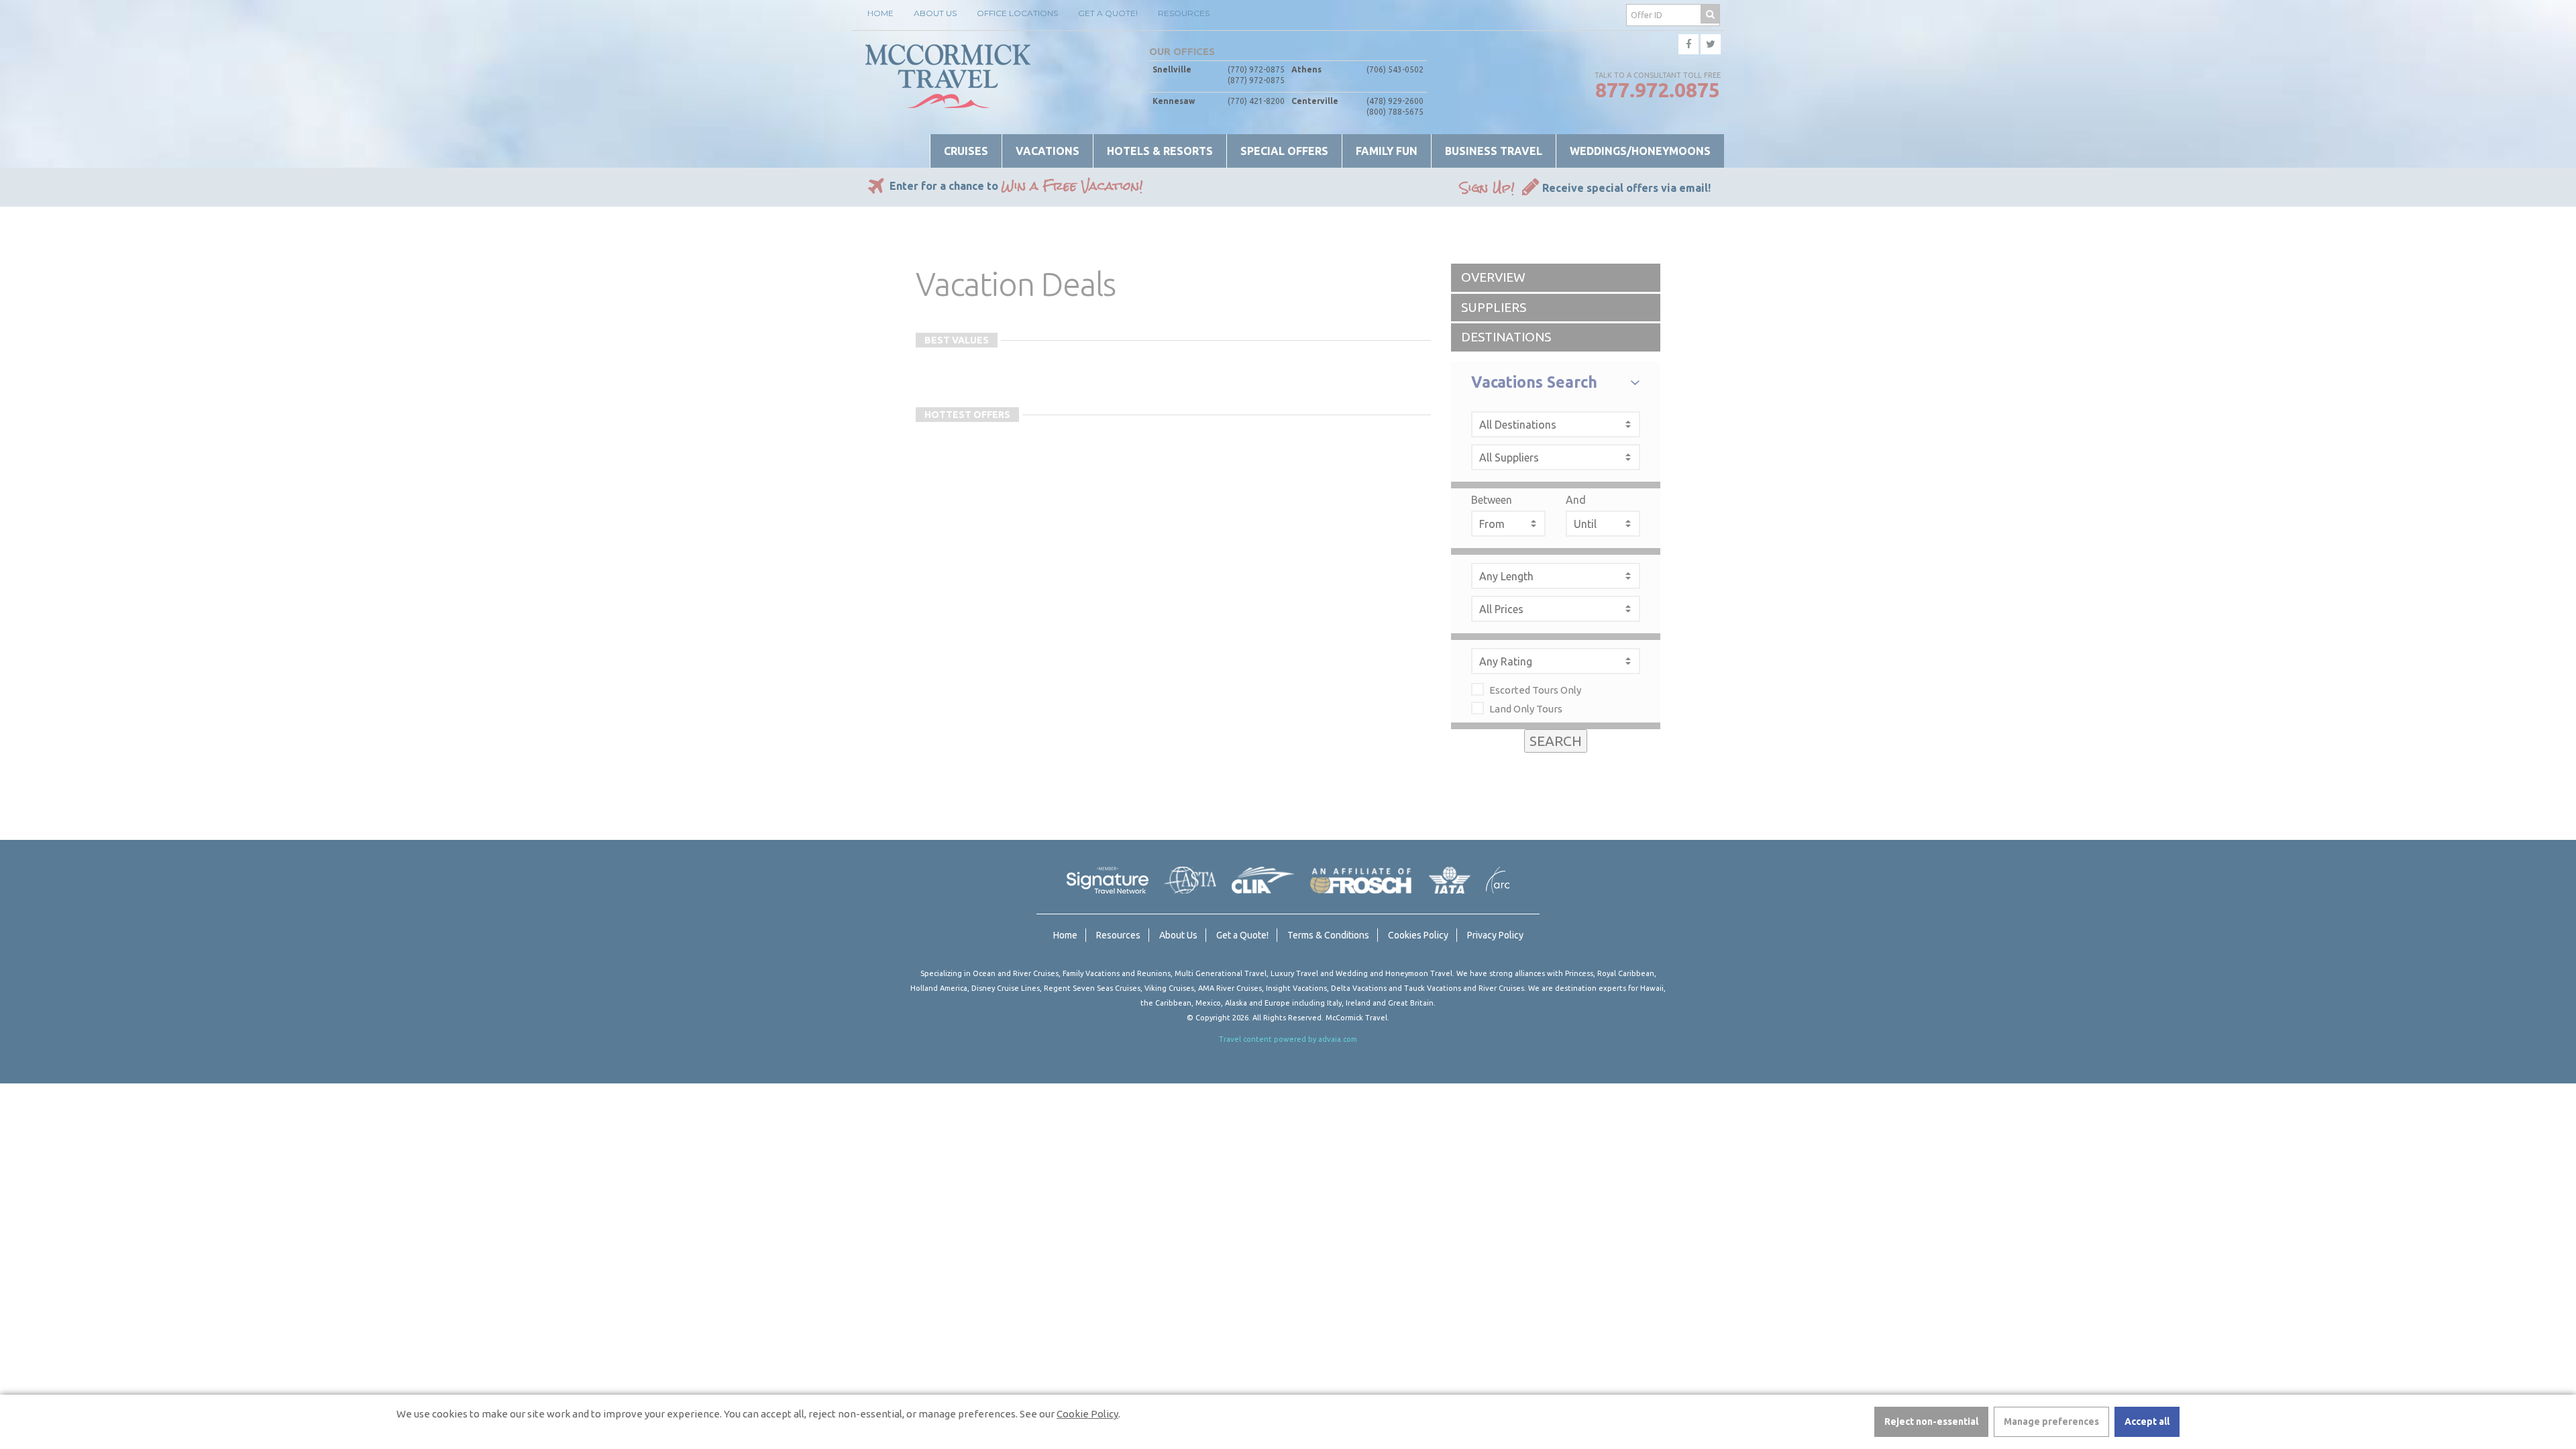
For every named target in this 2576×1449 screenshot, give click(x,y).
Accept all (2147, 1421)
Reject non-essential (1931, 1421)
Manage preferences (2051, 1421)
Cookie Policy (1087, 1414)
